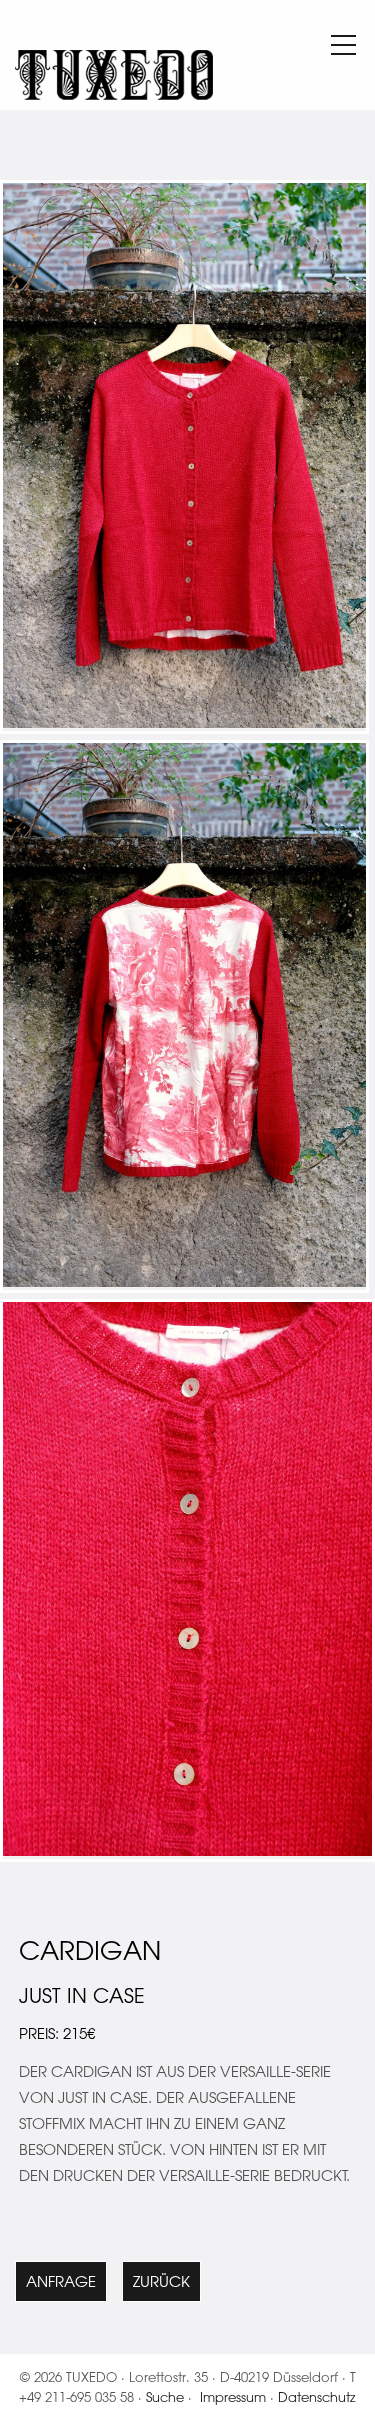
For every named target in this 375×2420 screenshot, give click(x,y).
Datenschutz (317, 2396)
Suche (165, 2396)
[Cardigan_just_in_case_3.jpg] (184, 1281)
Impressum (233, 2396)
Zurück (161, 2281)
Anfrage (61, 2281)
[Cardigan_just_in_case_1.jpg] (184, 722)
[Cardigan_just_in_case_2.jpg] (187, 1850)
